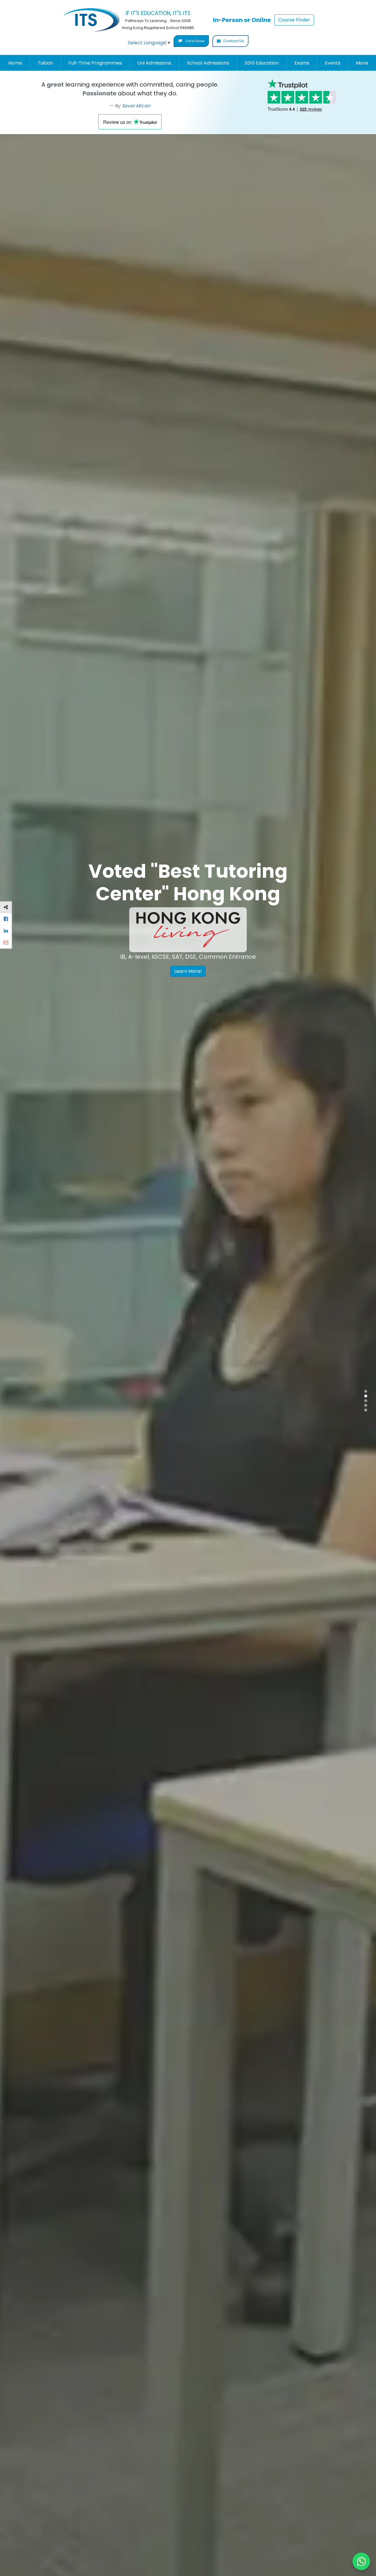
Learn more (113, 1001)
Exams (302, 63)
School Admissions (208, 63)
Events (333, 63)
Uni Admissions (154, 63)
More (362, 63)
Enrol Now (195, 41)
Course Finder (294, 20)
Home (15, 63)
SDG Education (262, 63)
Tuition (45, 63)
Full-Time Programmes (95, 63)
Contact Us (233, 41)
